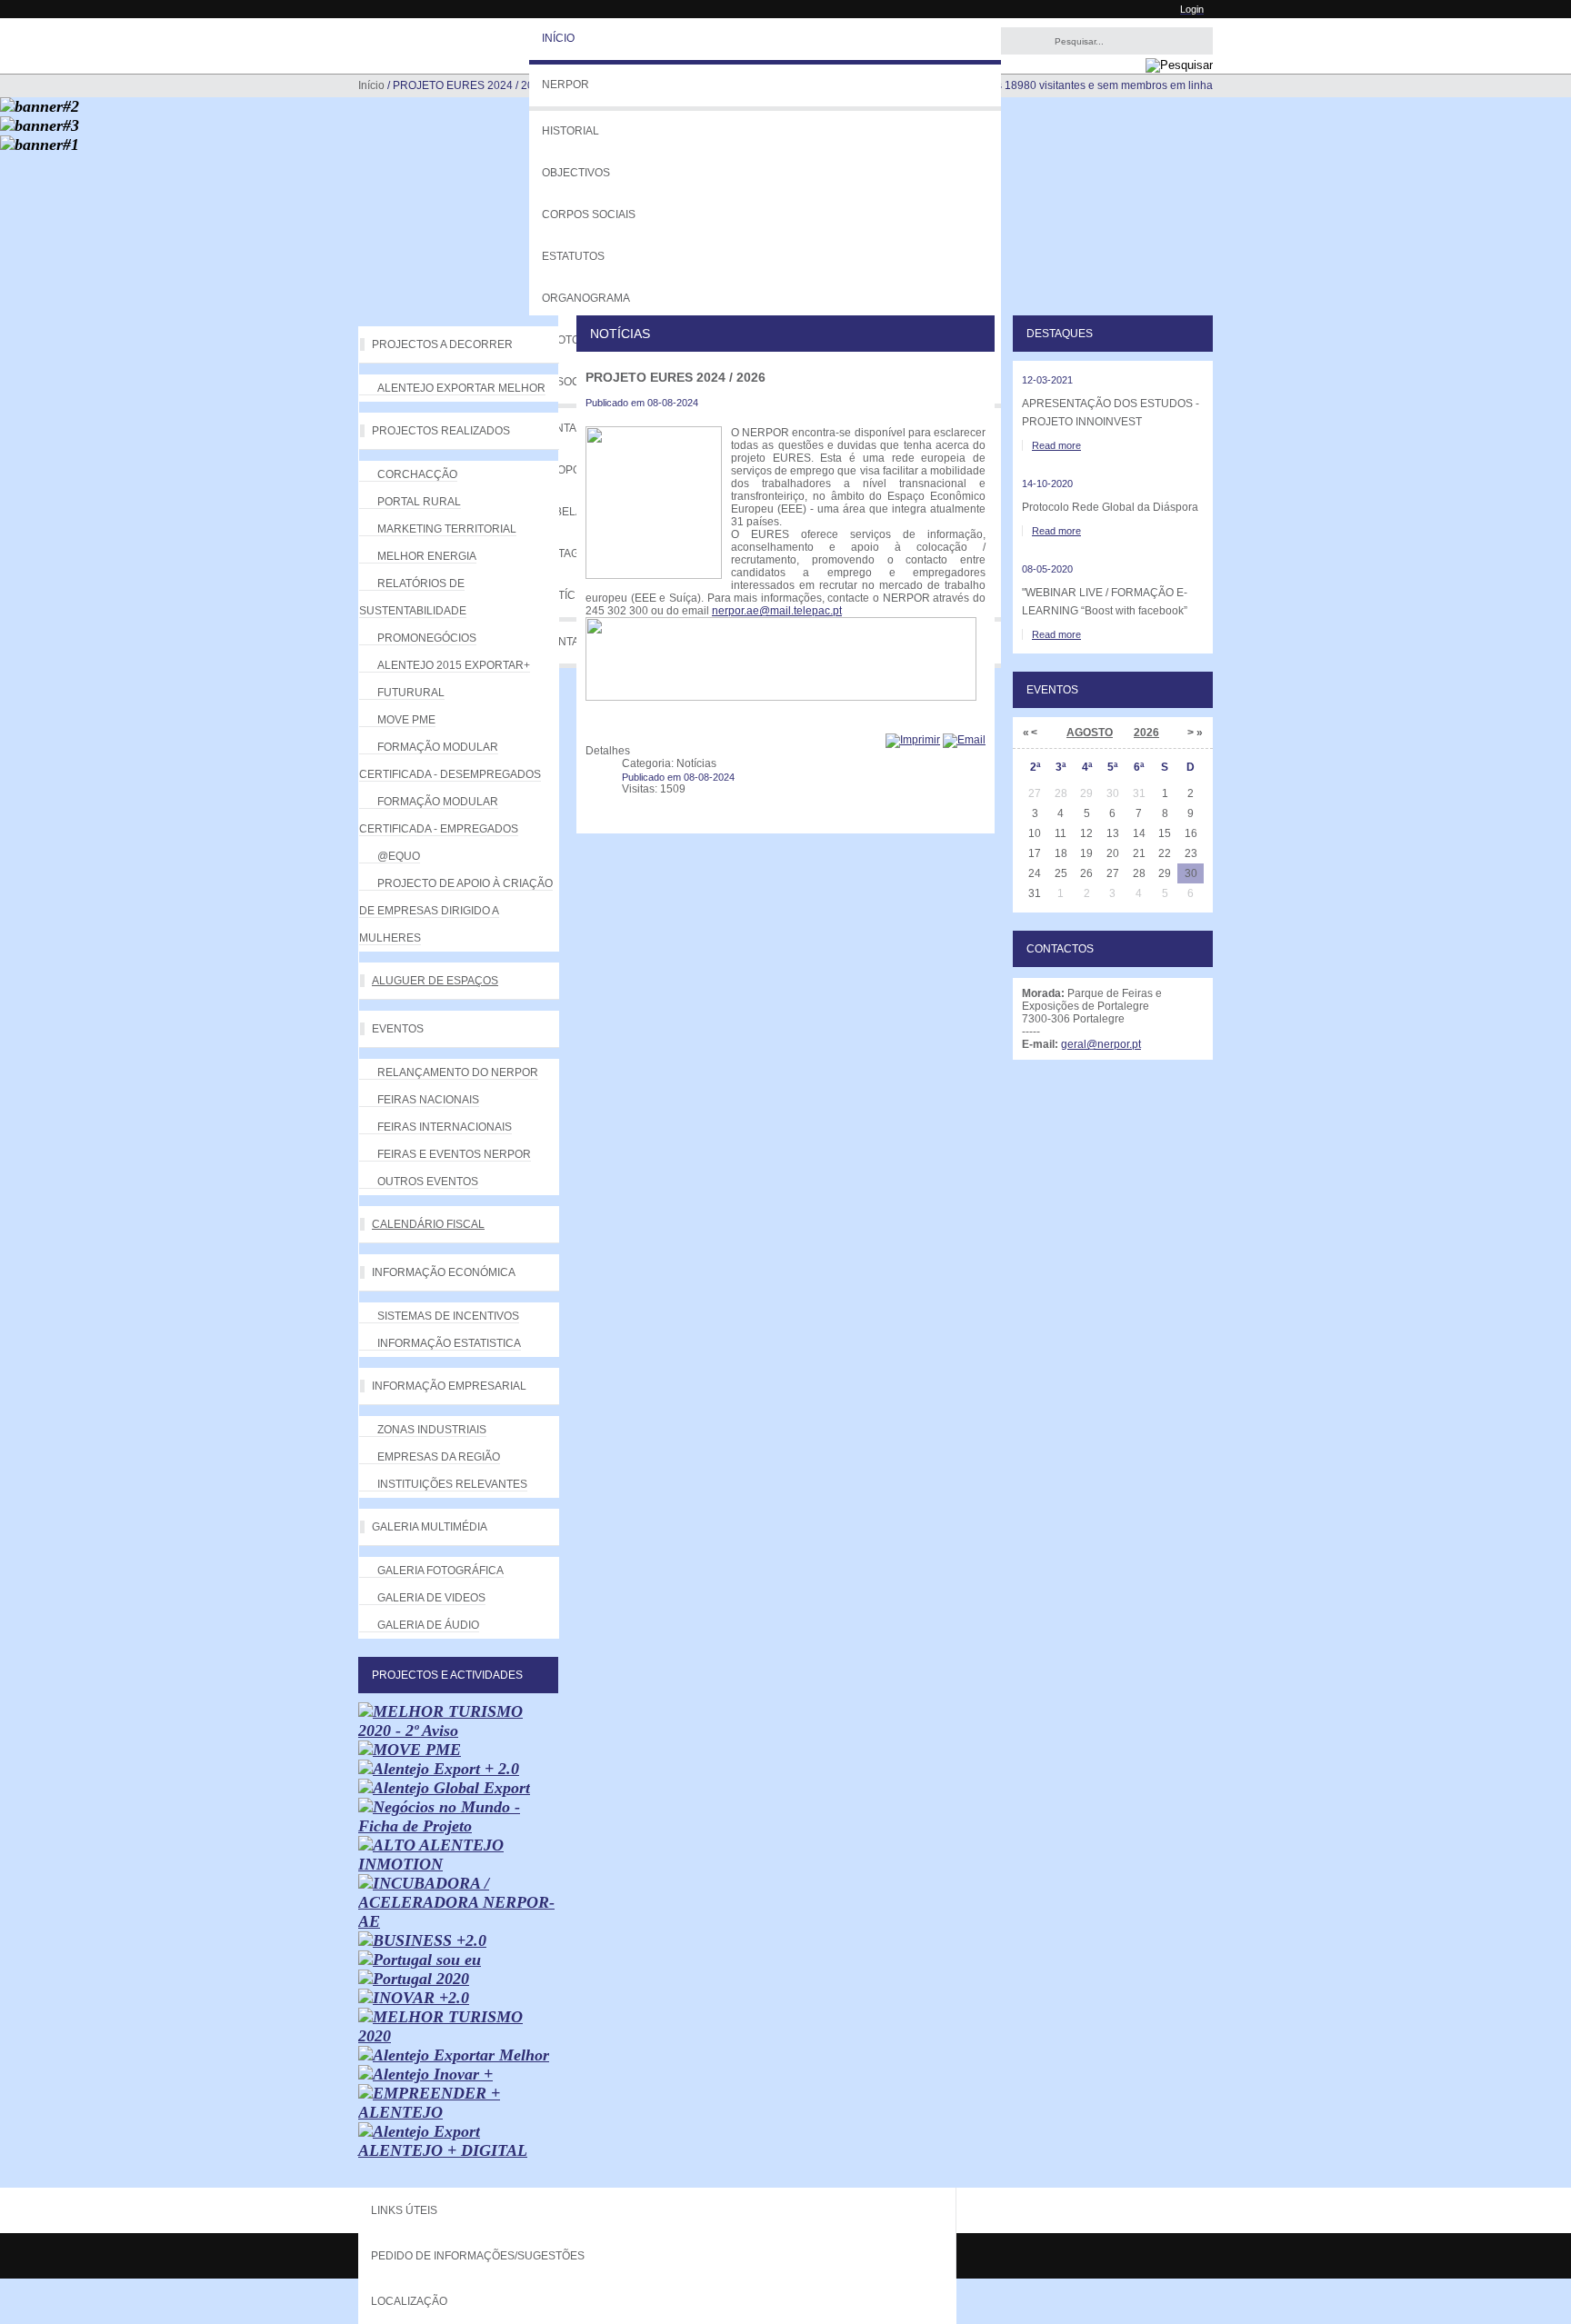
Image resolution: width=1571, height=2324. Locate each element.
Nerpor (565, 85)
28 (1139, 873)
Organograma (586, 298)
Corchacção (417, 474)
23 (1191, 853)
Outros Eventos (428, 1182)
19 (1086, 853)
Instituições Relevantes (452, 1484)
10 (1035, 833)
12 (1086, 833)
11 (1061, 833)
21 (1139, 853)
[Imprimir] (913, 740)
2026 (1146, 733)
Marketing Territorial (447, 529)
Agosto (1090, 733)
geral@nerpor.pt (1101, 1044)
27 (1113, 873)
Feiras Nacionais (428, 1100)
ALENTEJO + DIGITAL (443, 2150)
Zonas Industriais (432, 1430)
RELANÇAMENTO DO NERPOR (458, 1072)
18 (1061, 853)
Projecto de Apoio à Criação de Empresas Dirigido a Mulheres (456, 911)
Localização (409, 2301)
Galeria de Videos (431, 1598)
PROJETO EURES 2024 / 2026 (675, 377)
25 (1061, 873)
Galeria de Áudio (428, 1625)
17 (1035, 853)
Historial (570, 131)
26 (1086, 873)
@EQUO (399, 856)
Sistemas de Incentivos (448, 1316)
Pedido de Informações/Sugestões (478, 2256)
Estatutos (573, 256)
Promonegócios (427, 638)
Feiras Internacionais (445, 1127)
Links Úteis (404, 2210)
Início (558, 38)
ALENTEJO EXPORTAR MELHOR (461, 388)
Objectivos (576, 173)
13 (1113, 833)
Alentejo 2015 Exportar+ (454, 665)
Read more (1056, 445)
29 (1165, 873)
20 (1113, 853)
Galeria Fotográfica (440, 1571)
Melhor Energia (427, 556)
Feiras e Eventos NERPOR (454, 1154)
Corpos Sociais (589, 214)
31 (1035, 893)
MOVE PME (406, 720)
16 (1191, 833)
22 (1165, 853)
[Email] (964, 740)
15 (1165, 833)
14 (1139, 833)
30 (1191, 873)
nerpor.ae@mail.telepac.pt (777, 611)
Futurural (411, 693)
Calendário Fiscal (428, 1224)
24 (1035, 873)
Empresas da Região (439, 1457)
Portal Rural (419, 502)
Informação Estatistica (449, 1343)
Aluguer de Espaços (435, 981)
